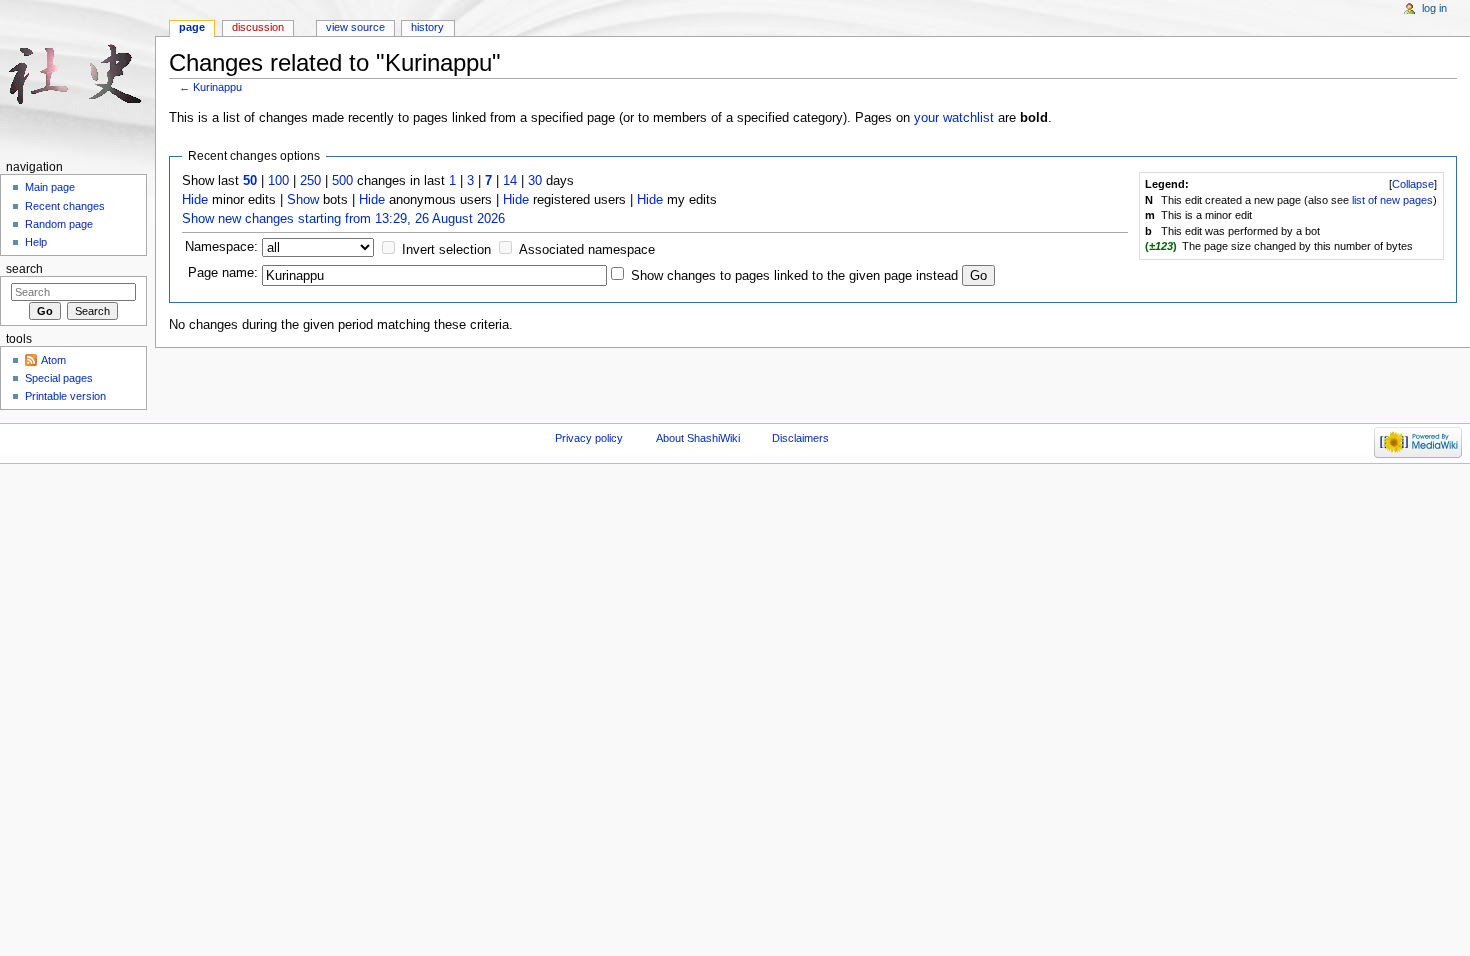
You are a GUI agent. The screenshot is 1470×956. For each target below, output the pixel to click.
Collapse (1413, 184)
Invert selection (446, 250)
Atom (53, 360)
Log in (1434, 8)
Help (36, 242)
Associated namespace (587, 250)
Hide (195, 200)
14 (510, 181)
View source (355, 27)
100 (278, 181)
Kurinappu (217, 87)
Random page (59, 224)
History (427, 27)
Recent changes (65, 206)
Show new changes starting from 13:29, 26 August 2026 (343, 219)
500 (342, 181)
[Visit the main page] (77, 77)
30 (535, 181)
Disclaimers (800, 438)
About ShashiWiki (698, 438)
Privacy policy (589, 438)
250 (310, 181)
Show (303, 200)
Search (24, 269)
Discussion (258, 27)
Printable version (65, 396)
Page (192, 27)
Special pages (59, 378)
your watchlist (954, 118)
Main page (50, 187)
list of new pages (1392, 200)
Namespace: (221, 247)
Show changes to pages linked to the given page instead (794, 276)
